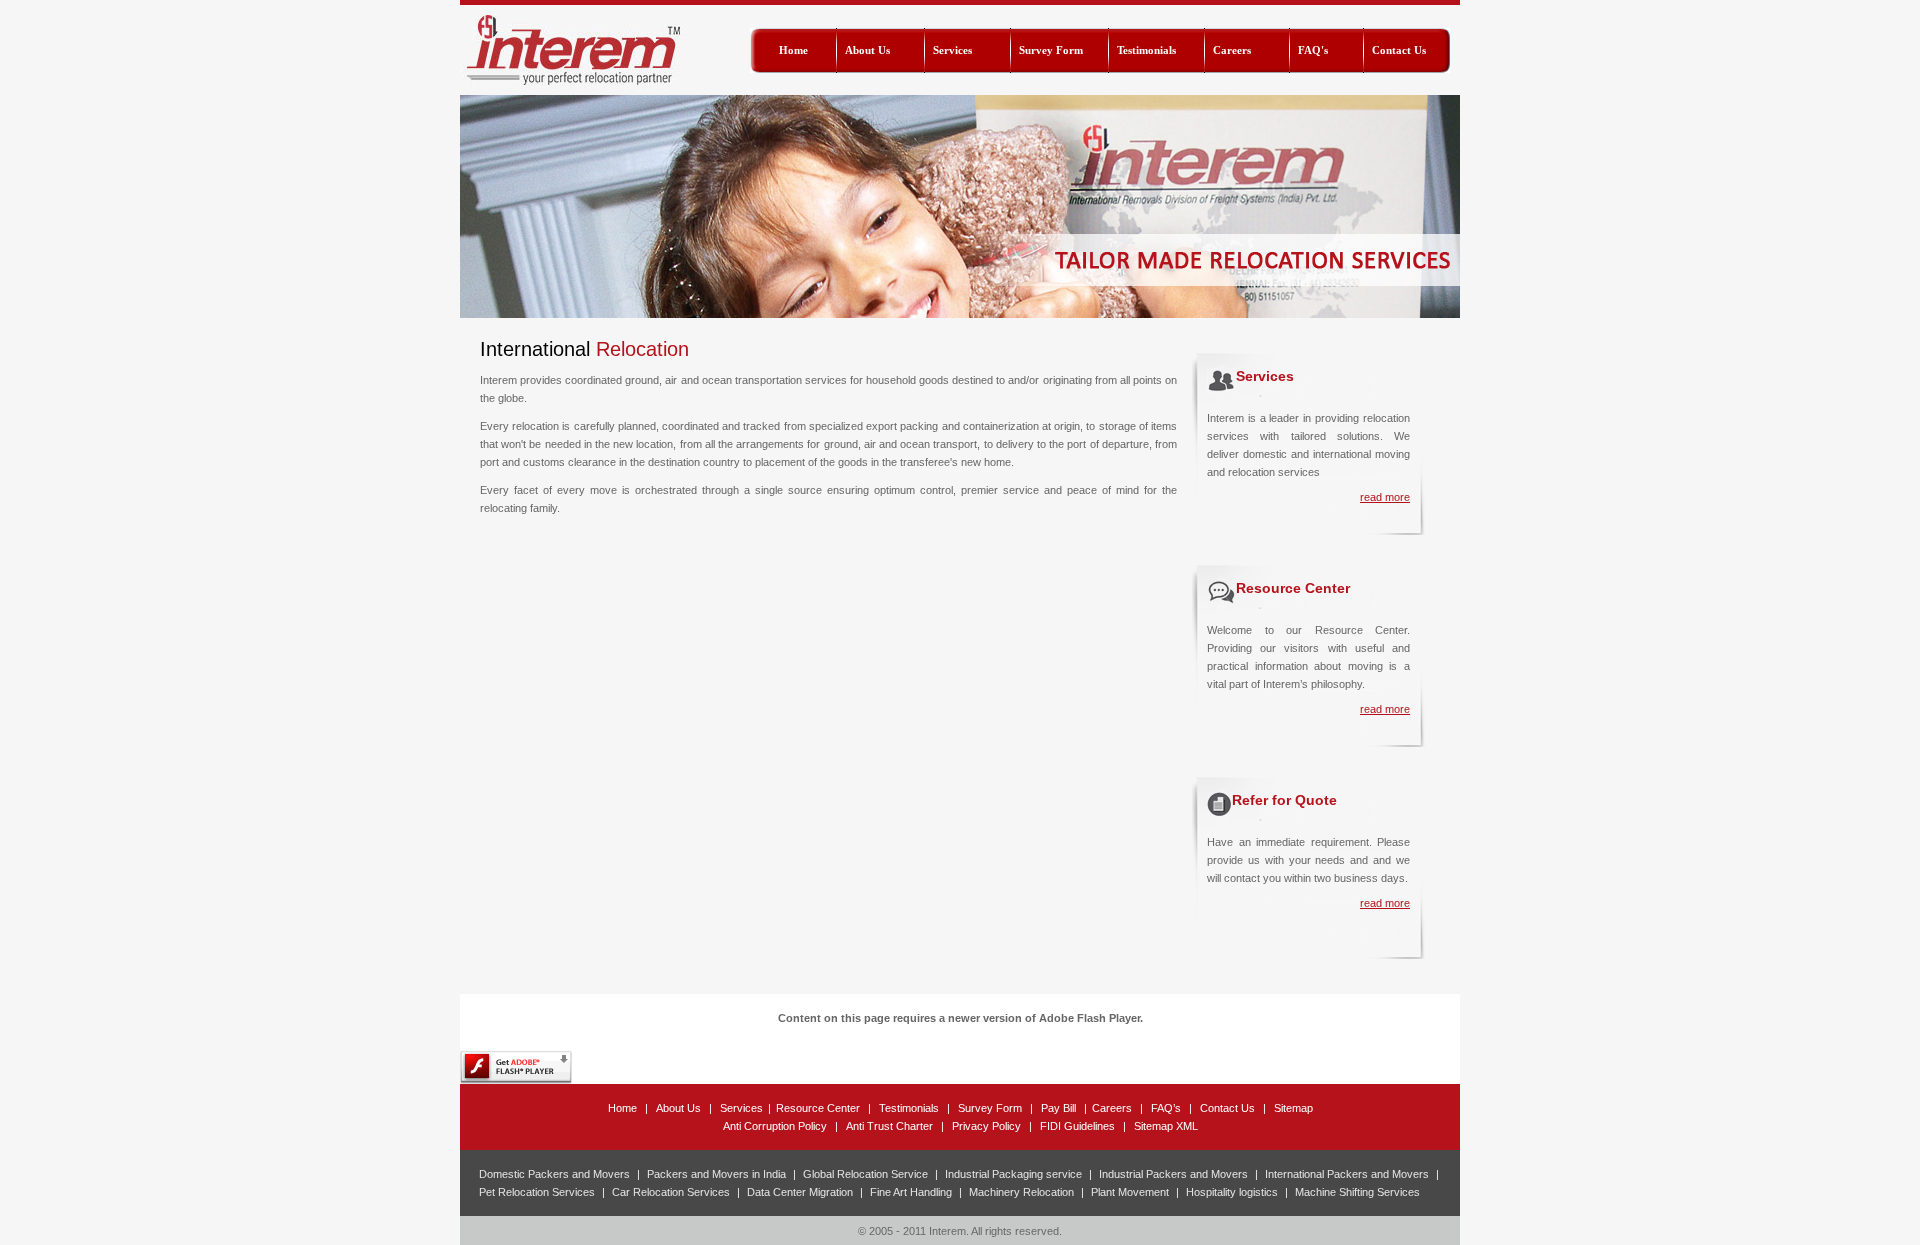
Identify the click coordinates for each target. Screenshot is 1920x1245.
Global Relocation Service (865, 1174)
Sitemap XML (1166, 1126)
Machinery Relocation (1021, 1192)
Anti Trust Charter (889, 1126)
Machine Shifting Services (1357, 1192)
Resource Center (818, 1108)
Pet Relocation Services (537, 1192)
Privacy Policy (986, 1126)
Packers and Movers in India (716, 1174)
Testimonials (909, 1108)
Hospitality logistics (1232, 1192)
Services (741, 1108)
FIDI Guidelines (1077, 1126)
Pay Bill (1058, 1108)
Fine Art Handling (911, 1192)
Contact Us (1227, 1108)
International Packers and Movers (1347, 1174)
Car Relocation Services (671, 1192)
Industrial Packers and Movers (1173, 1174)
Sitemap (1293, 1108)
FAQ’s (1166, 1108)
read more (1385, 497)
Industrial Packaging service (1013, 1174)
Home (622, 1108)
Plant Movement (1130, 1192)
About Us (678, 1108)
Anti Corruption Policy (775, 1126)
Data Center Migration (800, 1192)
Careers (1112, 1108)
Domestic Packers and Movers (554, 1174)
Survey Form (990, 1108)
